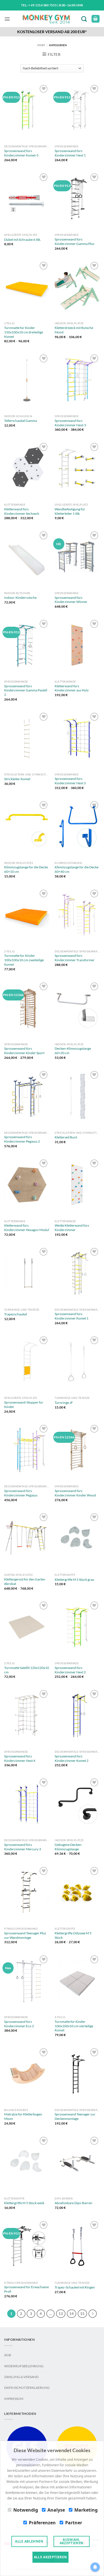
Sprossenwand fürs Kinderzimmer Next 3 (70, 781)
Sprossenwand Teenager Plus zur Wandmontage (25, 1935)
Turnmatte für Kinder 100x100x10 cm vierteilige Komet (74, 2026)
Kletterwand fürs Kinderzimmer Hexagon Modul (27, 1228)
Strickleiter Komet (17, 779)
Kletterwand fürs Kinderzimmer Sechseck (22, 511)
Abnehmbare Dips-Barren (73, 2203)
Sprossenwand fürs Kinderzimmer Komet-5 (21, 153)
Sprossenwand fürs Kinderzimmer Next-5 (70, 423)
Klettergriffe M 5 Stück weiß (24, 2203)
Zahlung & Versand (21, 2377)
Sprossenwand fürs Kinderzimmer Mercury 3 (23, 1847)
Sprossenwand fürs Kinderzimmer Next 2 (70, 1670)
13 (61, 2314)
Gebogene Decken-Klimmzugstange (69, 1847)
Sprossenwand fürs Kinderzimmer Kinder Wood (75, 1493)
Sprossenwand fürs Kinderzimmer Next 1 (70, 153)
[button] (7, 19)
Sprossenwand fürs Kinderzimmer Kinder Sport (24, 1051)
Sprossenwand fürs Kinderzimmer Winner (71, 600)
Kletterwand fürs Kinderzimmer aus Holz (72, 688)
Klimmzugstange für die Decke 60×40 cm (77, 869)
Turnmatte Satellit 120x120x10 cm (27, 1670)
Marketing (86, 2510)
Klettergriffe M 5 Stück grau (74, 1580)
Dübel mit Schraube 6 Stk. (23, 240)
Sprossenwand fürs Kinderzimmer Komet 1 (72, 1316)
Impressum (14, 2399)
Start (41, 45)
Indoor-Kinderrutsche (20, 598)
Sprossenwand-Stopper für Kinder (24, 1405)
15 (82, 2314)
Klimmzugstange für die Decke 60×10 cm (26, 869)
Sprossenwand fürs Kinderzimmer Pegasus (21, 1493)
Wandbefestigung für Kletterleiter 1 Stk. (70, 511)
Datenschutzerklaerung (27, 2388)
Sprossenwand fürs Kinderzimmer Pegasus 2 (22, 1139)
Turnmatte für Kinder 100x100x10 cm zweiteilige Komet (24, 960)
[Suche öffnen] (85, 19)
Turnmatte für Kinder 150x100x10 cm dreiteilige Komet (24, 332)
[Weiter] (93, 2314)
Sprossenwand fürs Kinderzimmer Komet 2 (72, 1758)
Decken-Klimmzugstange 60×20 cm (73, 1051)
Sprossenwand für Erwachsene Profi (26, 2289)
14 (72, 2314)
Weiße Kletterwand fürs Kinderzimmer (72, 1228)
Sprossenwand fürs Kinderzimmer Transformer (75, 958)
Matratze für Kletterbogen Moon (23, 2116)
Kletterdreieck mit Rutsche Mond (74, 330)
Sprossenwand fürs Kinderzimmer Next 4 (20, 1758)
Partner (74, 2523)
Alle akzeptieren (50, 2557)
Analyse (56, 2510)
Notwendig (26, 2510)
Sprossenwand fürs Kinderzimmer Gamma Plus (74, 241)
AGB (8, 2355)
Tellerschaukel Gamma (21, 421)
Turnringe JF (64, 1403)
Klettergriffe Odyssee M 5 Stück (73, 1935)
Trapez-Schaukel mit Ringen (75, 2287)
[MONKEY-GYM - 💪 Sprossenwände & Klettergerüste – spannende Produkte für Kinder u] (46, 19)
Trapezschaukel (16, 1314)
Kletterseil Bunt (66, 1137)
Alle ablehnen (29, 2541)
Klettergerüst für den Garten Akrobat (25, 1581)
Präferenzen (42, 2523)
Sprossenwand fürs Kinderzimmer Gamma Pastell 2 (26, 690)
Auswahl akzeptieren (72, 2541)
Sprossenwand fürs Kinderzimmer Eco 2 (19, 2024)
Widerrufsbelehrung (24, 2366)
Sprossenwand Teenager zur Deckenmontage (75, 2116)
